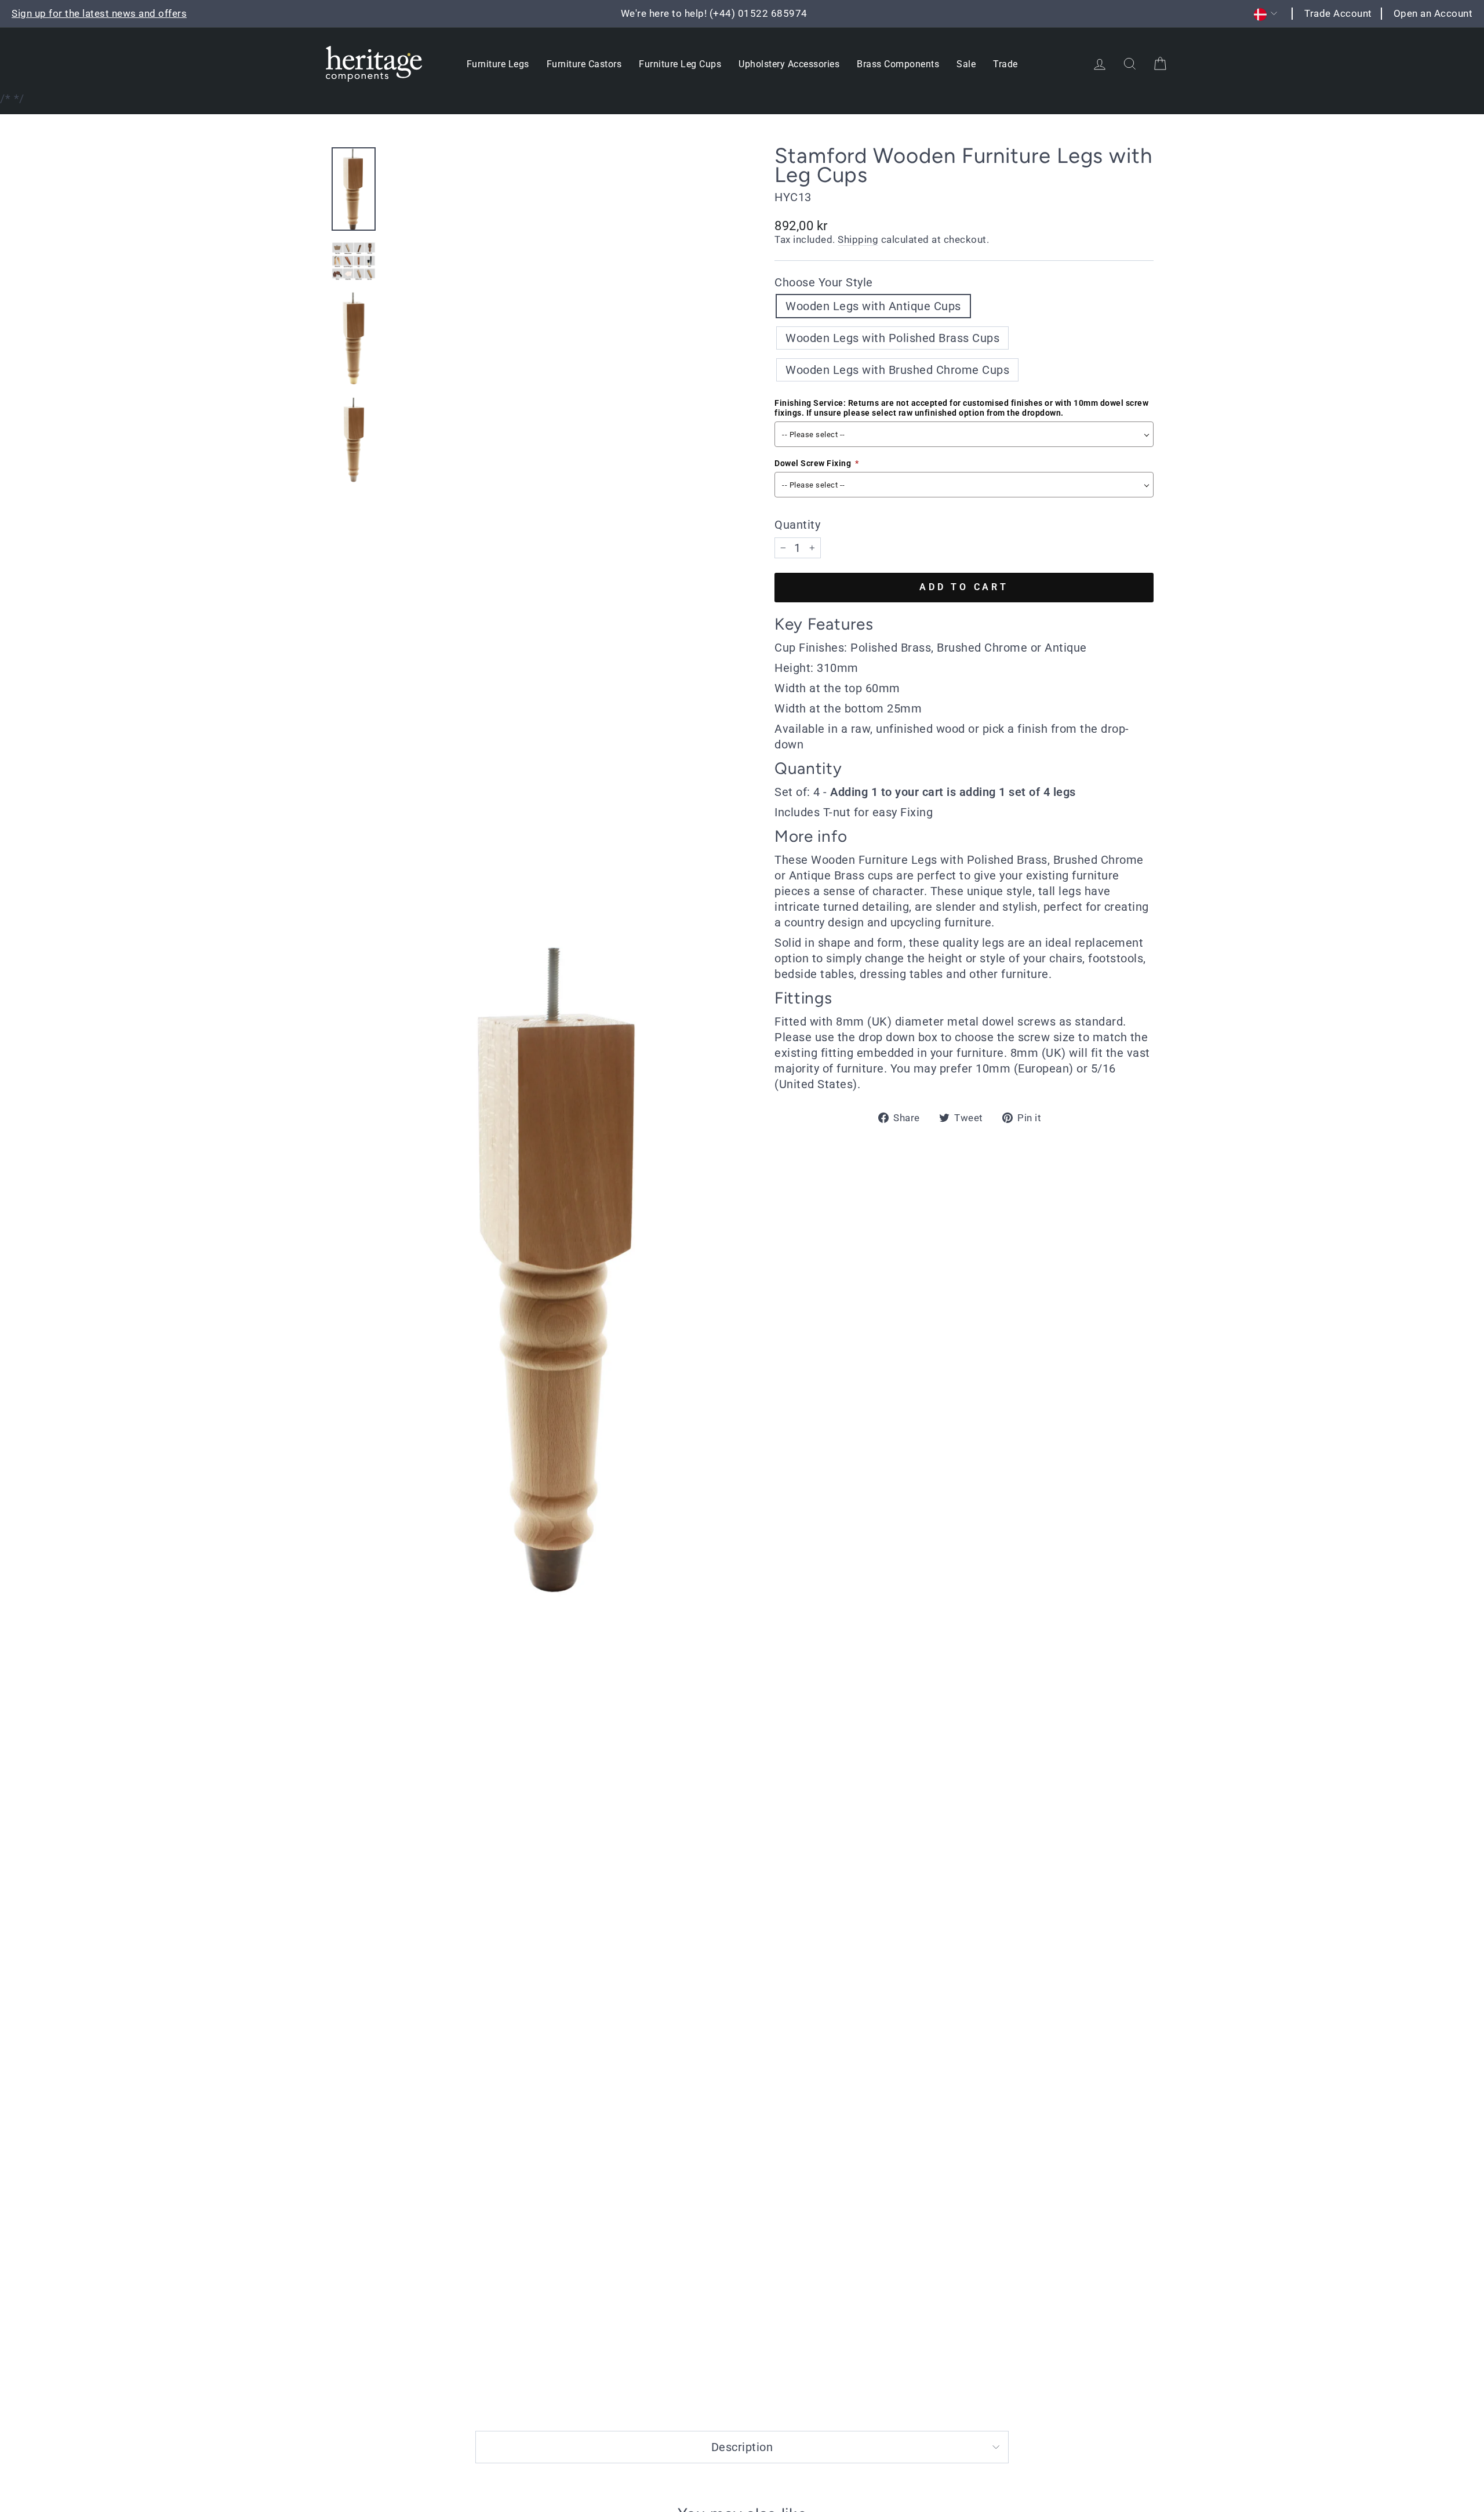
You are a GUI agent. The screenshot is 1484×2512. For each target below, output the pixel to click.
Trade (1005, 64)
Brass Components (898, 64)
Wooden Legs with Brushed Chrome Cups (897, 370)
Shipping (858, 239)
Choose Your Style (824, 282)
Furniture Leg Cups (680, 64)
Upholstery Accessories (789, 64)
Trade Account (1338, 13)
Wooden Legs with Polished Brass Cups (892, 338)
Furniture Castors (584, 64)
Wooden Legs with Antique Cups (873, 306)
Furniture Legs (498, 64)
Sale (966, 64)
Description (742, 2447)
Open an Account (1433, 13)
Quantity (797, 525)
